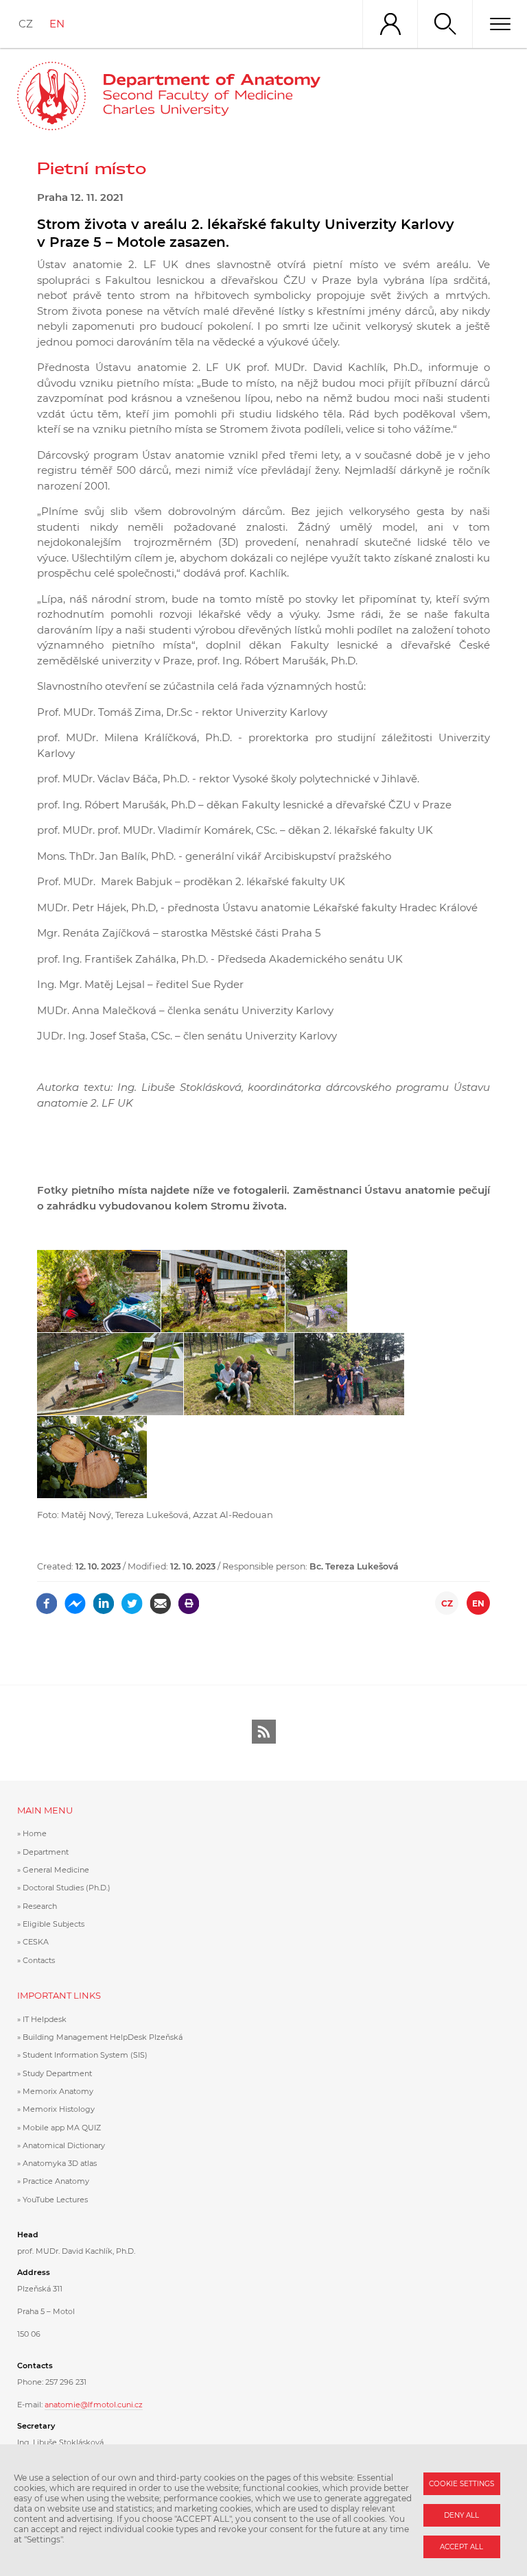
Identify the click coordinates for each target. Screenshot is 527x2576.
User (390, 24)
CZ (26, 24)
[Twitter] (132, 1599)
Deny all (461, 2515)
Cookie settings (461, 2484)
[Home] (212, 96)
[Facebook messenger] (75, 1599)
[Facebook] (47, 1599)
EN (57, 24)
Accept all (461, 2547)
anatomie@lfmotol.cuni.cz (94, 2405)
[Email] (160, 1599)
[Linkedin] (104, 1599)
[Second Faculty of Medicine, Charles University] (51, 96)
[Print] (189, 1599)
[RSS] (264, 1732)
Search (445, 24)
